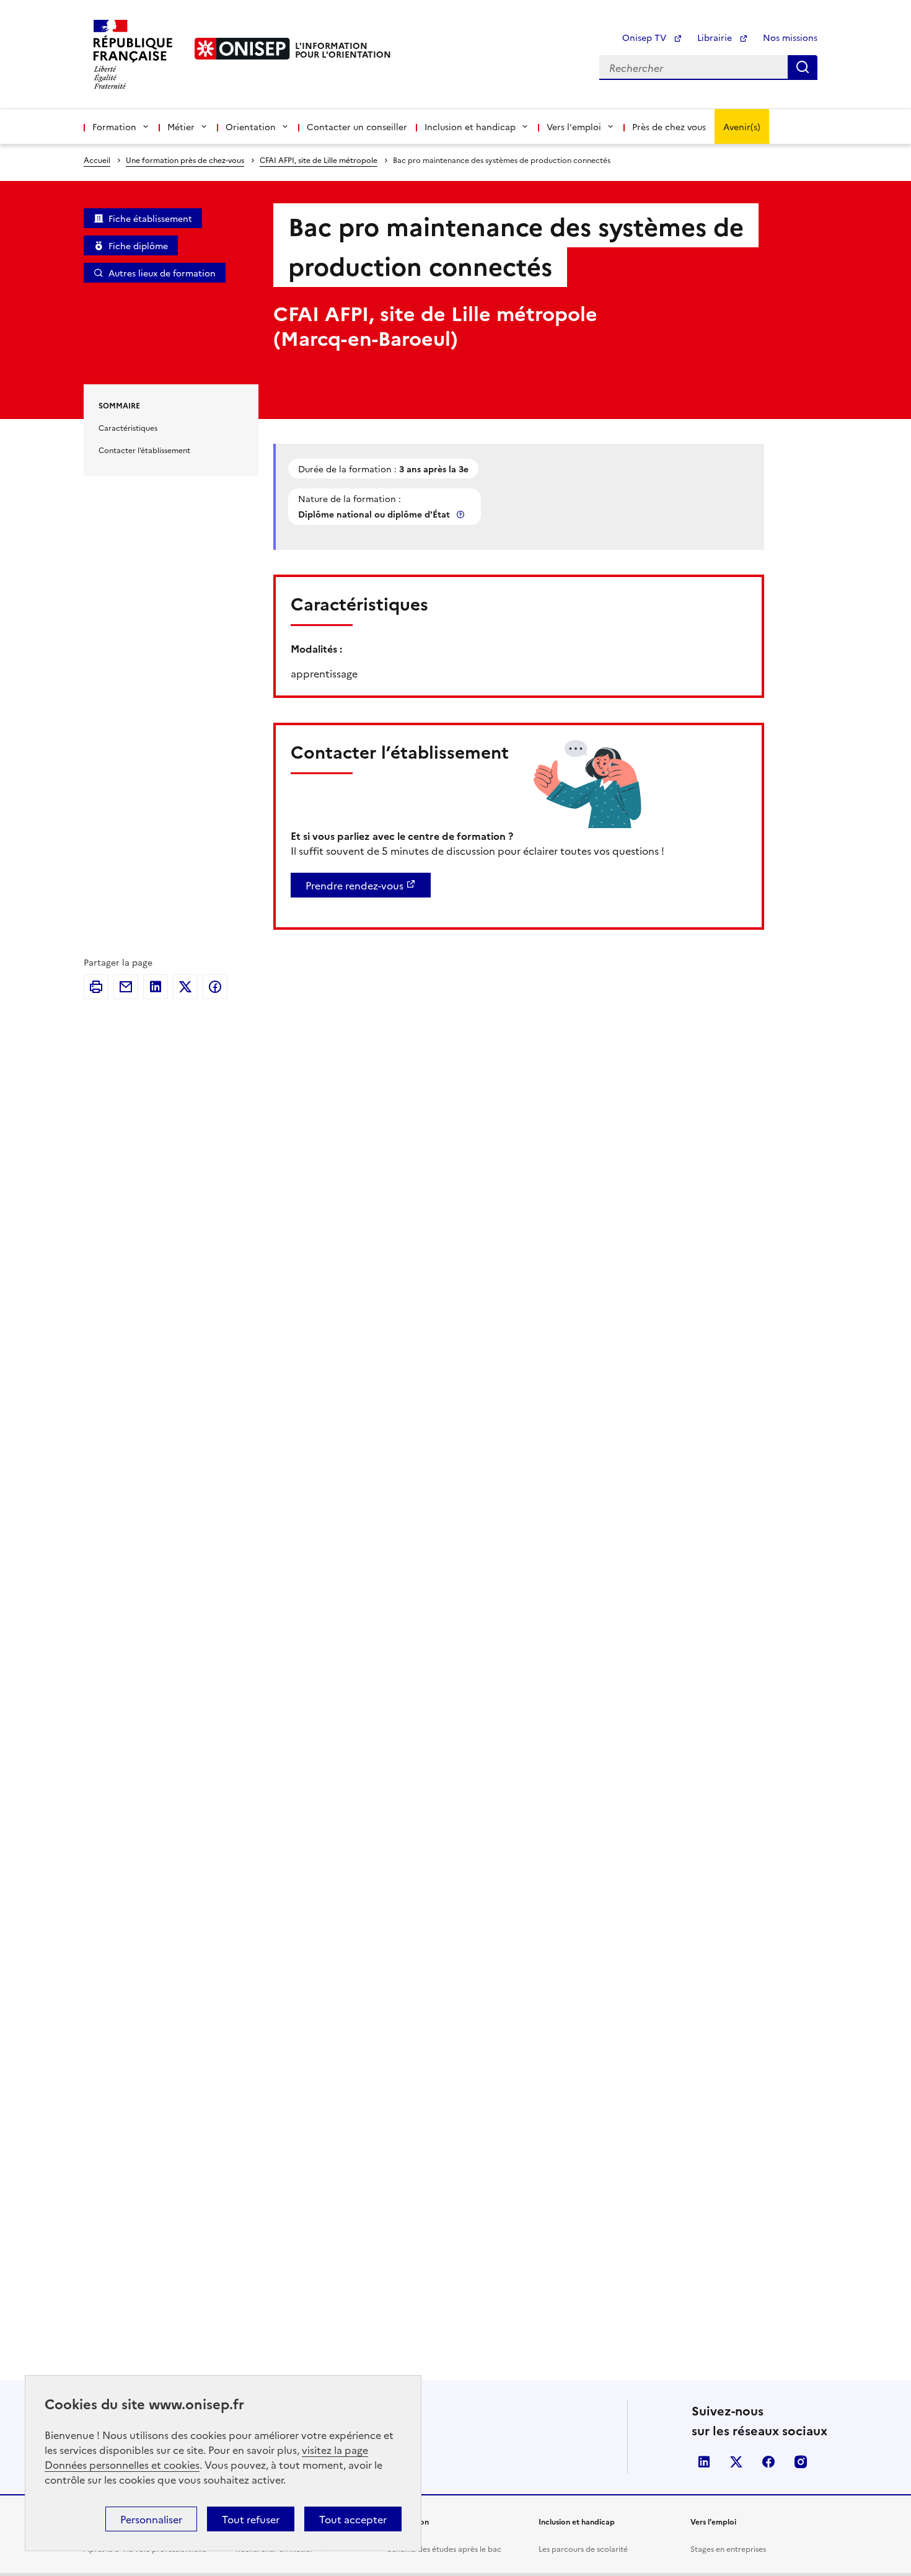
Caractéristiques (128, 427)
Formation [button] (114, 126)
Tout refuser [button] (251, 2519)
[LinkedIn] (156, 987)
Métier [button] (181, 126)
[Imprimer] (96, 987)
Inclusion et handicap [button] (470, 126)
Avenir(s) (742, 126)
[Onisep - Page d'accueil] (242, 49)
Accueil (97, 160)
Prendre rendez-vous (354, 885)
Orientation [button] (251, 126)
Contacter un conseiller (357, 126)
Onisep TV (645, 37)
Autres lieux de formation (162, 273)
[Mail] (126, 987)
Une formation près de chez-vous (185, 160)
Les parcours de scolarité (583, 2548)
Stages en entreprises (728, 2548)
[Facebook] (215, 987)
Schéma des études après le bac (444, 2548)
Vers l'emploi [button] (574, 126)
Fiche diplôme (138, 245)
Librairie (716, 37)
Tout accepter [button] (353, 2519)
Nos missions (790, 37)
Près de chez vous (669, 126)
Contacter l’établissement (144, 450)
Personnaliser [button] (151, 2519)
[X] (185, 987)
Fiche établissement (150, 218)
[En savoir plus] (462, 514)
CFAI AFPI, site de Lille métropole (319, 160)
